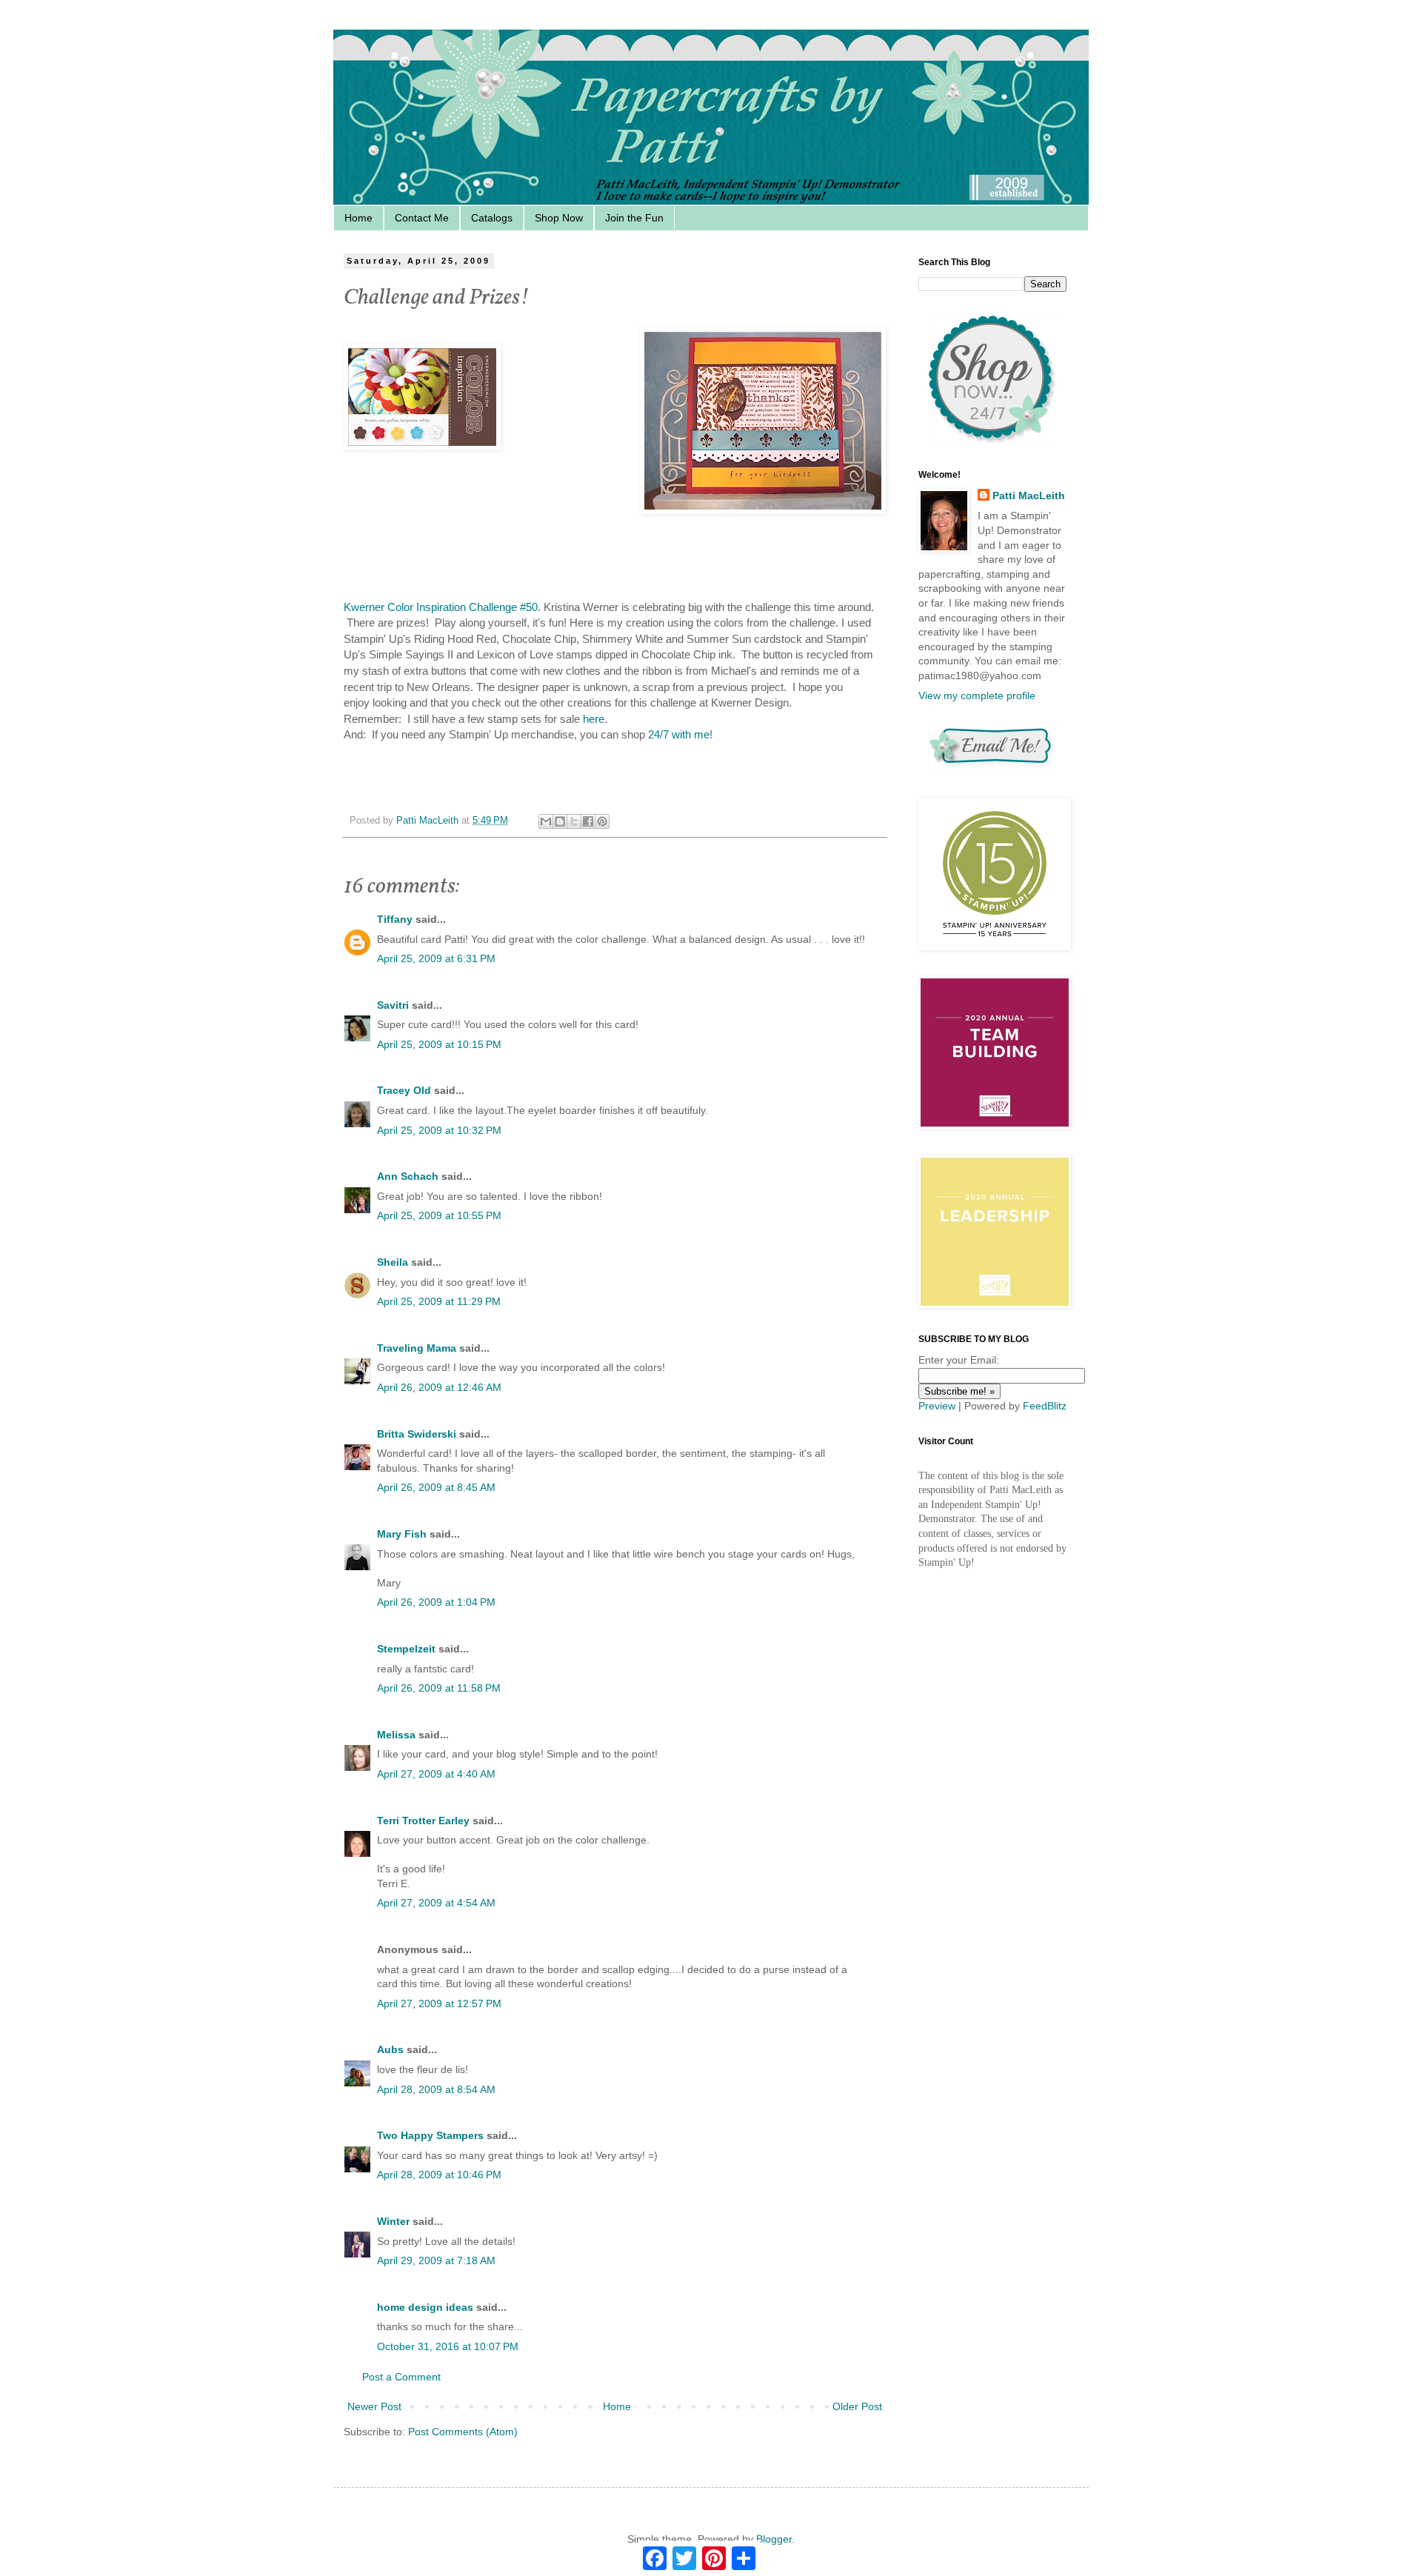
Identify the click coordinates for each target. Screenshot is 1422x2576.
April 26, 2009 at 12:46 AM (439, 1387)
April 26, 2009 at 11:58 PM (439, 1688)
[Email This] (546, 821)
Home (358, 218)
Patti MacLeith (1029, 495)
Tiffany (395, 919)
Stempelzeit (406, 1649)
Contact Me (422, 218)
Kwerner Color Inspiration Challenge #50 (441, 607)
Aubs (390, 2049)
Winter (393, 2221)
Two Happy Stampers (430, 2135)
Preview (937, 1406)
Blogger (774, 2539)
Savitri (393, 1005)
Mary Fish (402, 1534)
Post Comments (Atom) (463, 2432)
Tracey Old (404, 1090)
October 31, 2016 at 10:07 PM (448, 2346)
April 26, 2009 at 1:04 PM (436, 1602)
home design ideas (425, 2307)
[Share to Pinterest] (602, 821)
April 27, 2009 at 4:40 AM (436, 1774)
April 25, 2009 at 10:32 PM (439, 1130)
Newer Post (374, 2406)
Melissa (396, 1735)
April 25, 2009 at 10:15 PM (439, 1044)
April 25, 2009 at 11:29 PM (439, 1301)
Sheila (393, 1262)
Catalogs (492, 218)
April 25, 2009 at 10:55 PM (439, 1215)
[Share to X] (574, 821)
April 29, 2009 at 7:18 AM (436, 2260)
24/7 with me (679, 734)
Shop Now (559, 218)
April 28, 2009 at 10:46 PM (439, 2175)
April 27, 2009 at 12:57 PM (439, 2003)
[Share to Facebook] (588, 821)
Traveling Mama (417, 1348)
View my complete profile (977, 695)
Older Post (857, 2406)
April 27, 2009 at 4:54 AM (436, 1903)
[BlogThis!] (560, 821)
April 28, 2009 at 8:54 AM (436, 2089)
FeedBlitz (1045, 1406)
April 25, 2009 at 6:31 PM (436, 958)
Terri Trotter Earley (423, 1821)
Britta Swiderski (417, 1434)
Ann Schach (408, 1176)
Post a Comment (401, 2377)
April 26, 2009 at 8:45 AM (436, 1487)
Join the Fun (634, 218)
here (594, 719)
